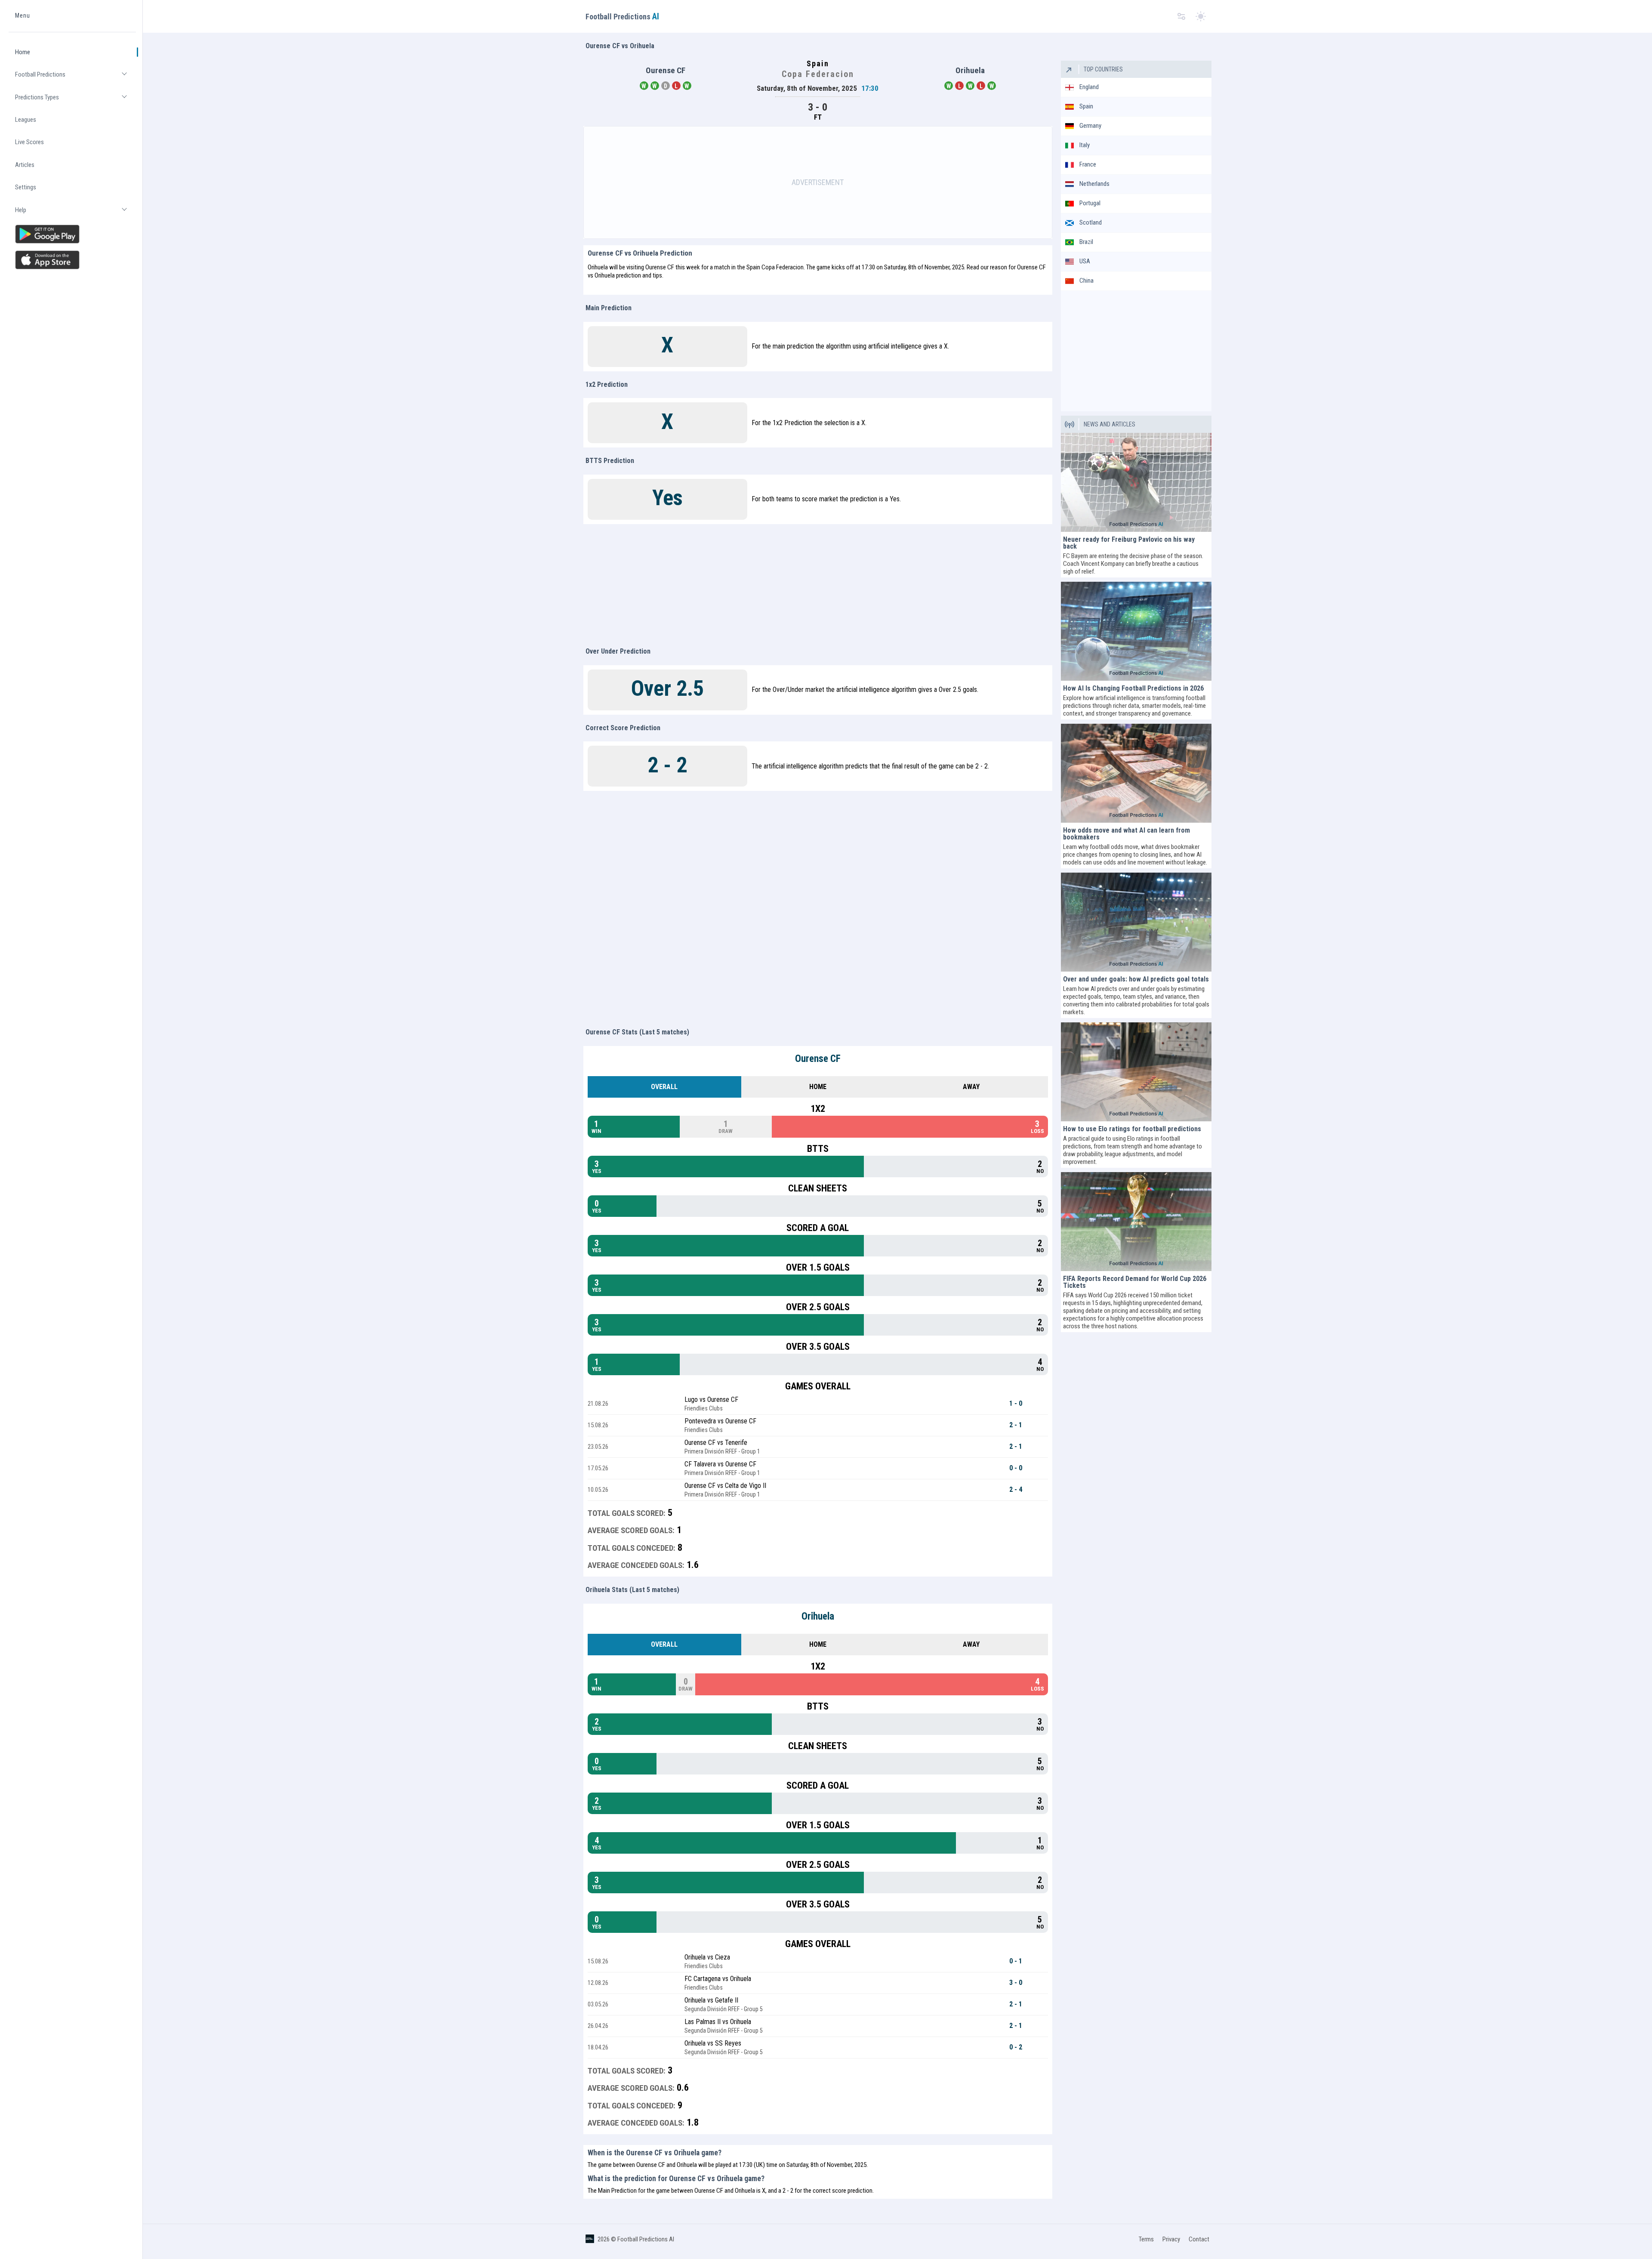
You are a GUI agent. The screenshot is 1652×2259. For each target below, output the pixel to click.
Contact (1199, 2239)
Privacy (1171, 2239)
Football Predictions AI (646, 2239)
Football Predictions (76, 78)
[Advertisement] (818, 182)
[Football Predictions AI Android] (72, 234)
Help (76, 214)
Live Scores (29, 142)
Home (23, 52)
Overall (664, 1087)
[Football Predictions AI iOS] (72, 260)
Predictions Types (76, 101)
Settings (26, 188)
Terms (1146, 2239)
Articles (25, 165)
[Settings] (1181, 17)
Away (971, 1087)
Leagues (26, 120)
